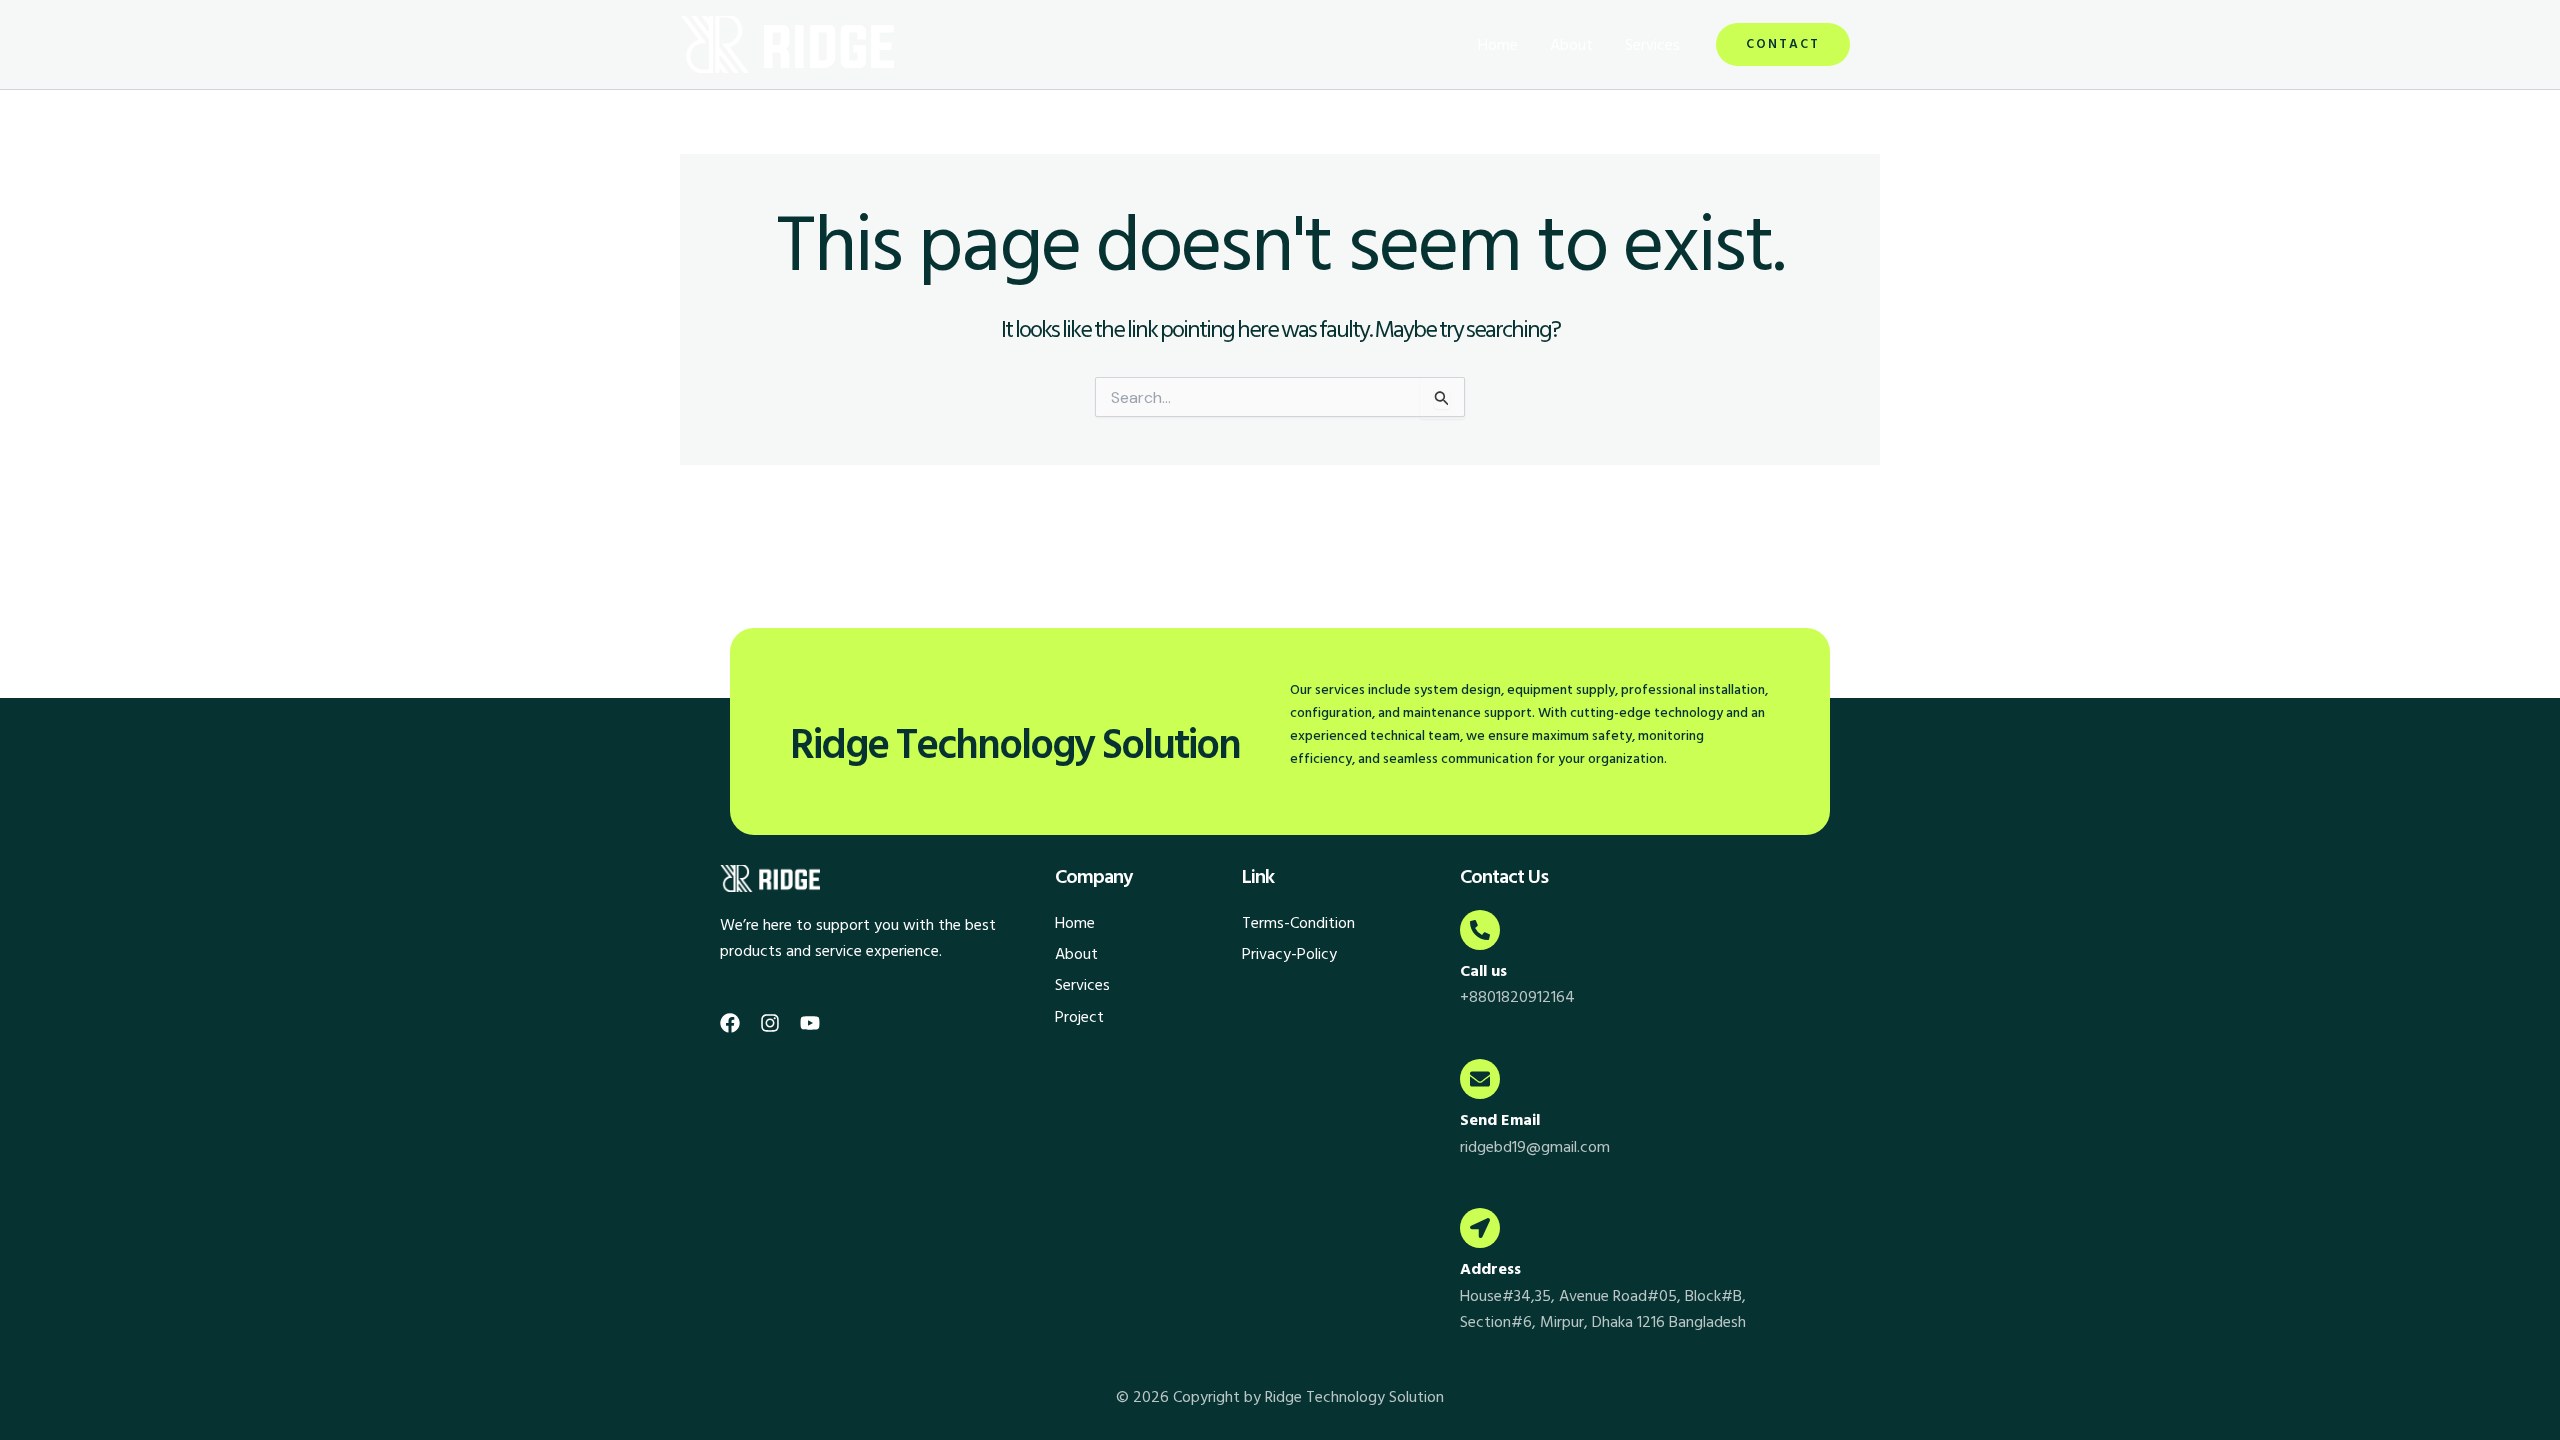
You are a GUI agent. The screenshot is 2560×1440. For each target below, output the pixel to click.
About (1571, 45)
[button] (1783, 44)
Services (1652, 45)
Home (1498, 45)
